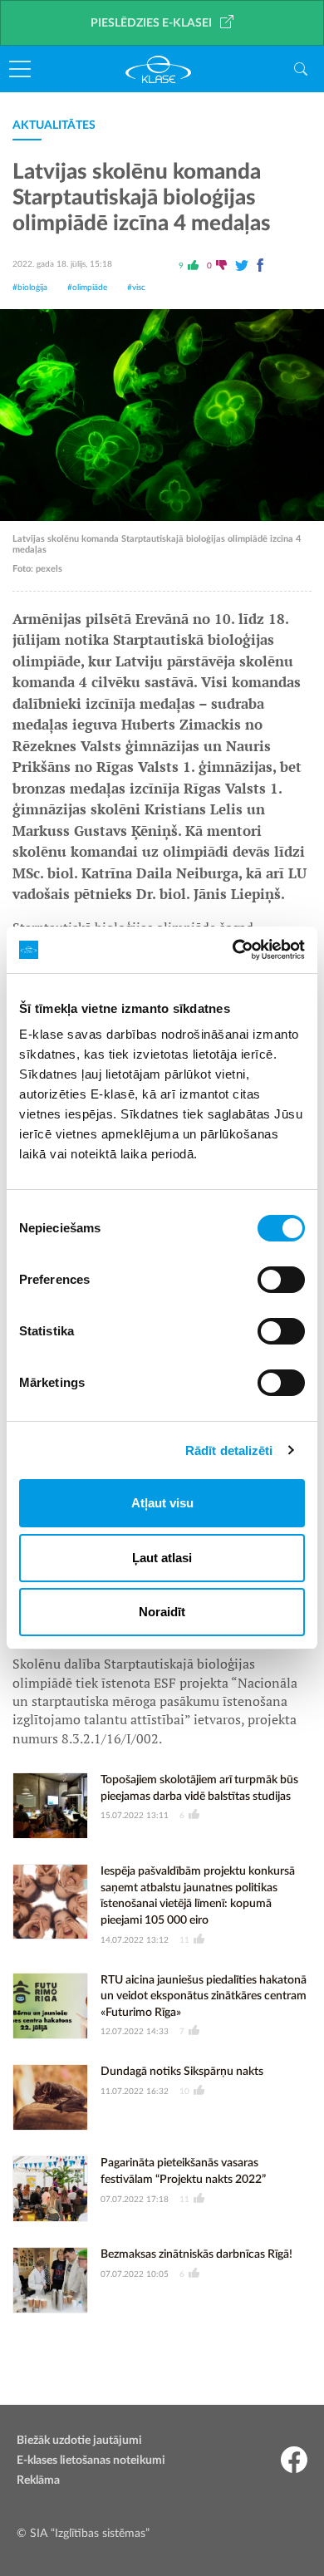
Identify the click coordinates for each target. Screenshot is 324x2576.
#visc (136, 288)
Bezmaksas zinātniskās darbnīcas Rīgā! (196, 2254)
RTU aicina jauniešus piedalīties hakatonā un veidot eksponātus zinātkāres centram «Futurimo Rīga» (204, 1996)
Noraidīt (162, 1612)
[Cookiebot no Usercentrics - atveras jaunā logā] (233, 950)
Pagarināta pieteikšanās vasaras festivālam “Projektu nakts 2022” (183, 2171)
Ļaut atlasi (162, 1558)
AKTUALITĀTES (54, 125)
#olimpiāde (87, 288)
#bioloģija (30, 288)
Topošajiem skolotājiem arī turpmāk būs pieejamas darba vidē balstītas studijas (199, 1788)
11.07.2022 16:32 (135, 2092)
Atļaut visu (162, 1503)
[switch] (281, 1280)
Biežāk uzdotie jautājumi (79, 2441)
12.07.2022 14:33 (135, 2032)
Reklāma (38, 2480)
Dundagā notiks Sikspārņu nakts (182, 2072)
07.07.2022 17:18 (135, 2200)
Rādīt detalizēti (229, 1450)
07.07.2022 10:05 (135, 2274)
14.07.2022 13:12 (135, 1940)
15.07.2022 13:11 (135, 1816)
